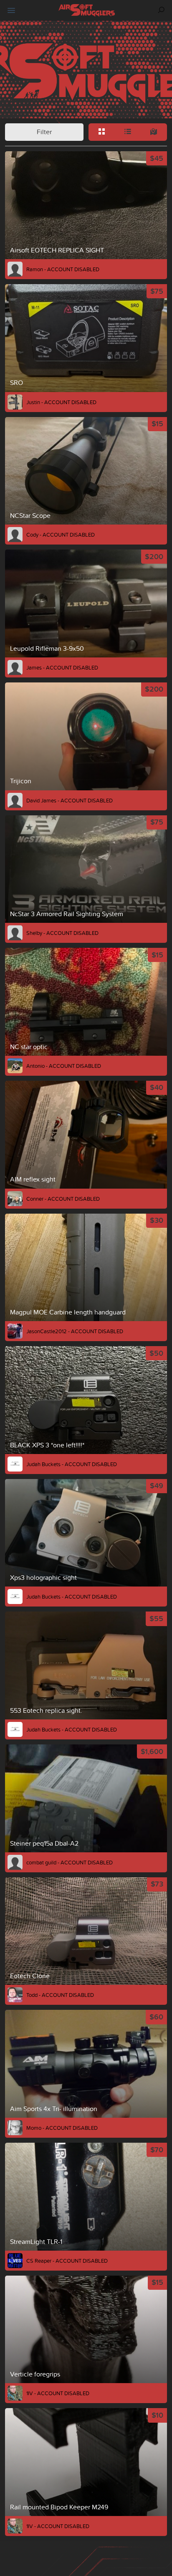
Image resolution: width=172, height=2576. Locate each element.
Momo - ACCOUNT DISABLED (62, 2128)
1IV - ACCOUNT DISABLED (58, 2393)
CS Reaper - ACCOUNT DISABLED (67, 2261)
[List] (128, 132)
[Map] (154, 132)
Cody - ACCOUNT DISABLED (61, 535)
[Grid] (102, 132)
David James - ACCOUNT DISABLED (70, 800)
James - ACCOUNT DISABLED (62, 667)
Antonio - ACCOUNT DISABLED (64, 1066)
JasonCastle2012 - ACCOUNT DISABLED (75, 1331)
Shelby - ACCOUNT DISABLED (62, 933)
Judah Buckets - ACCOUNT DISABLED (72, 1464)
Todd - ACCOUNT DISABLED (60, 1995)
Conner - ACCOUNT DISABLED (63, 1199)
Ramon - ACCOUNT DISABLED (63, 269)
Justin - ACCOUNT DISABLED (61, 402)
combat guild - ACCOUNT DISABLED (70, 1862)
